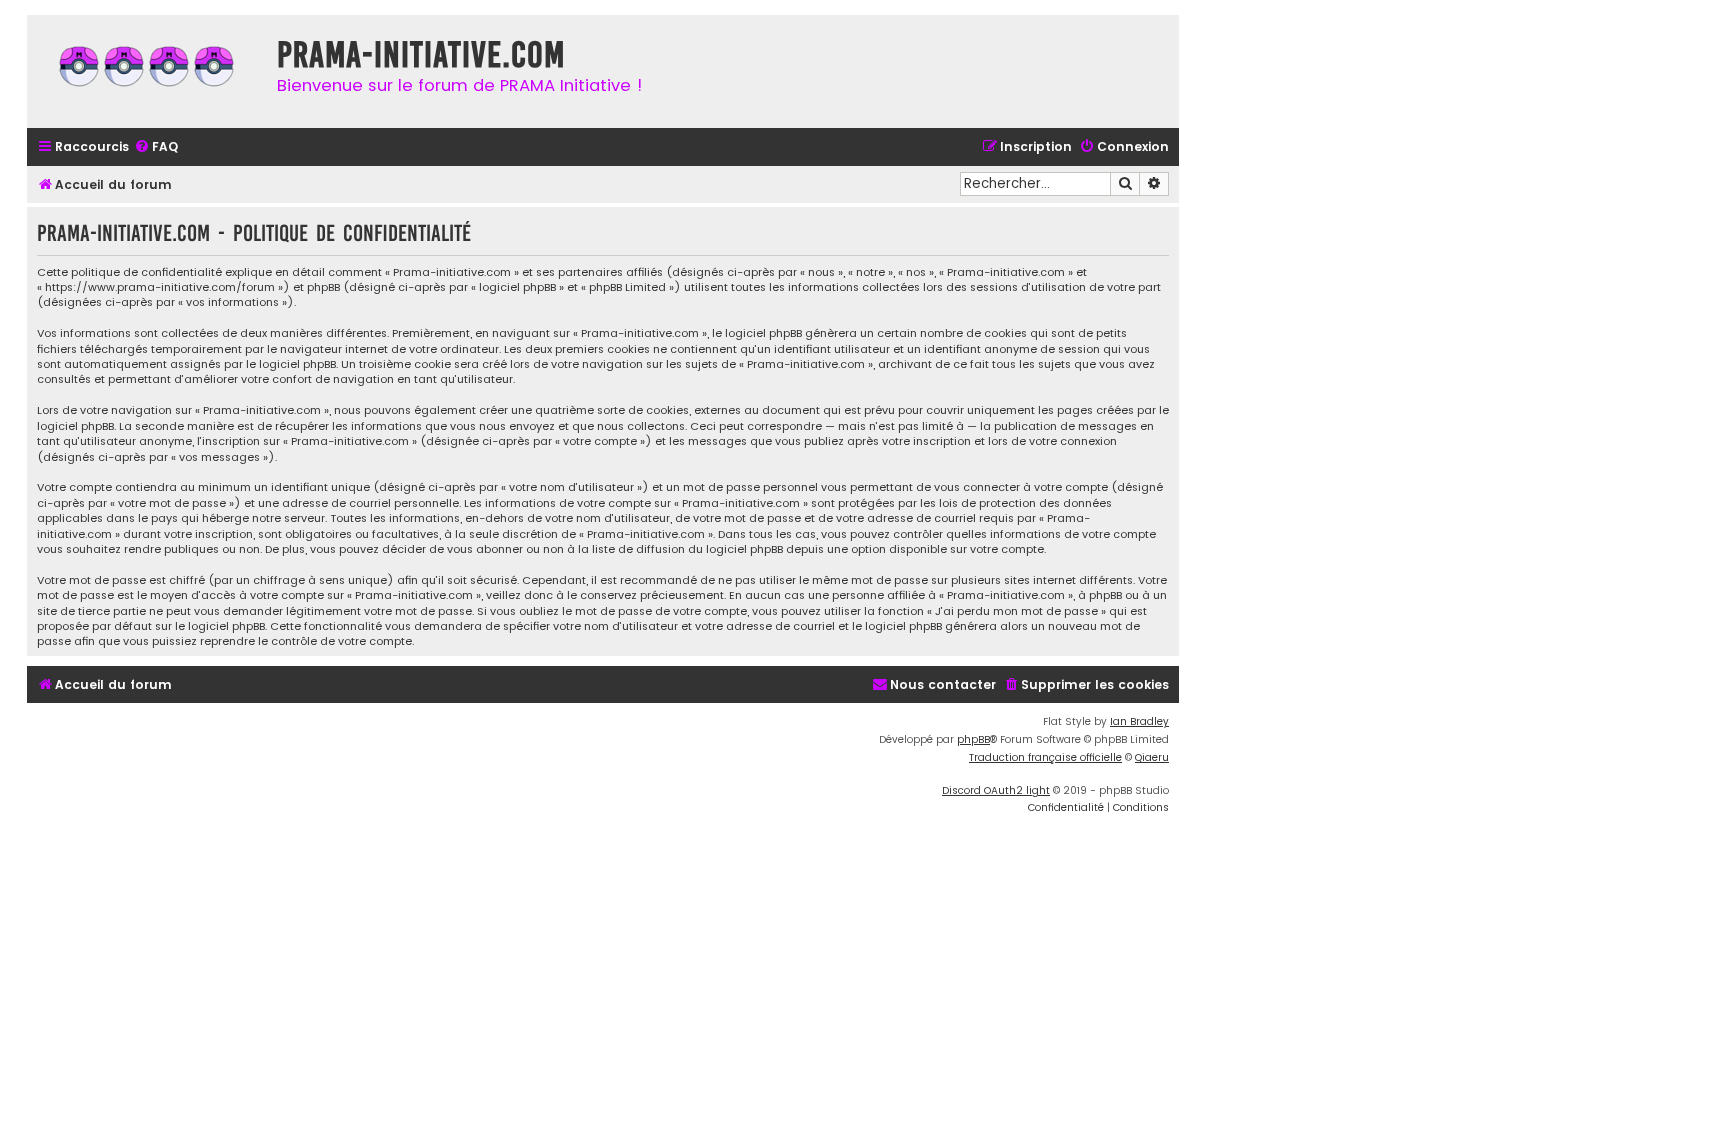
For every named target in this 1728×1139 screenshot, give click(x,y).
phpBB (973, 739)
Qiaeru (1152, 757)
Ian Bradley (1139, 721)
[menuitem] (156, 147)
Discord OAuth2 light (996, 790)
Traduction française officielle (1045, 757)
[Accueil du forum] (147, 71)
